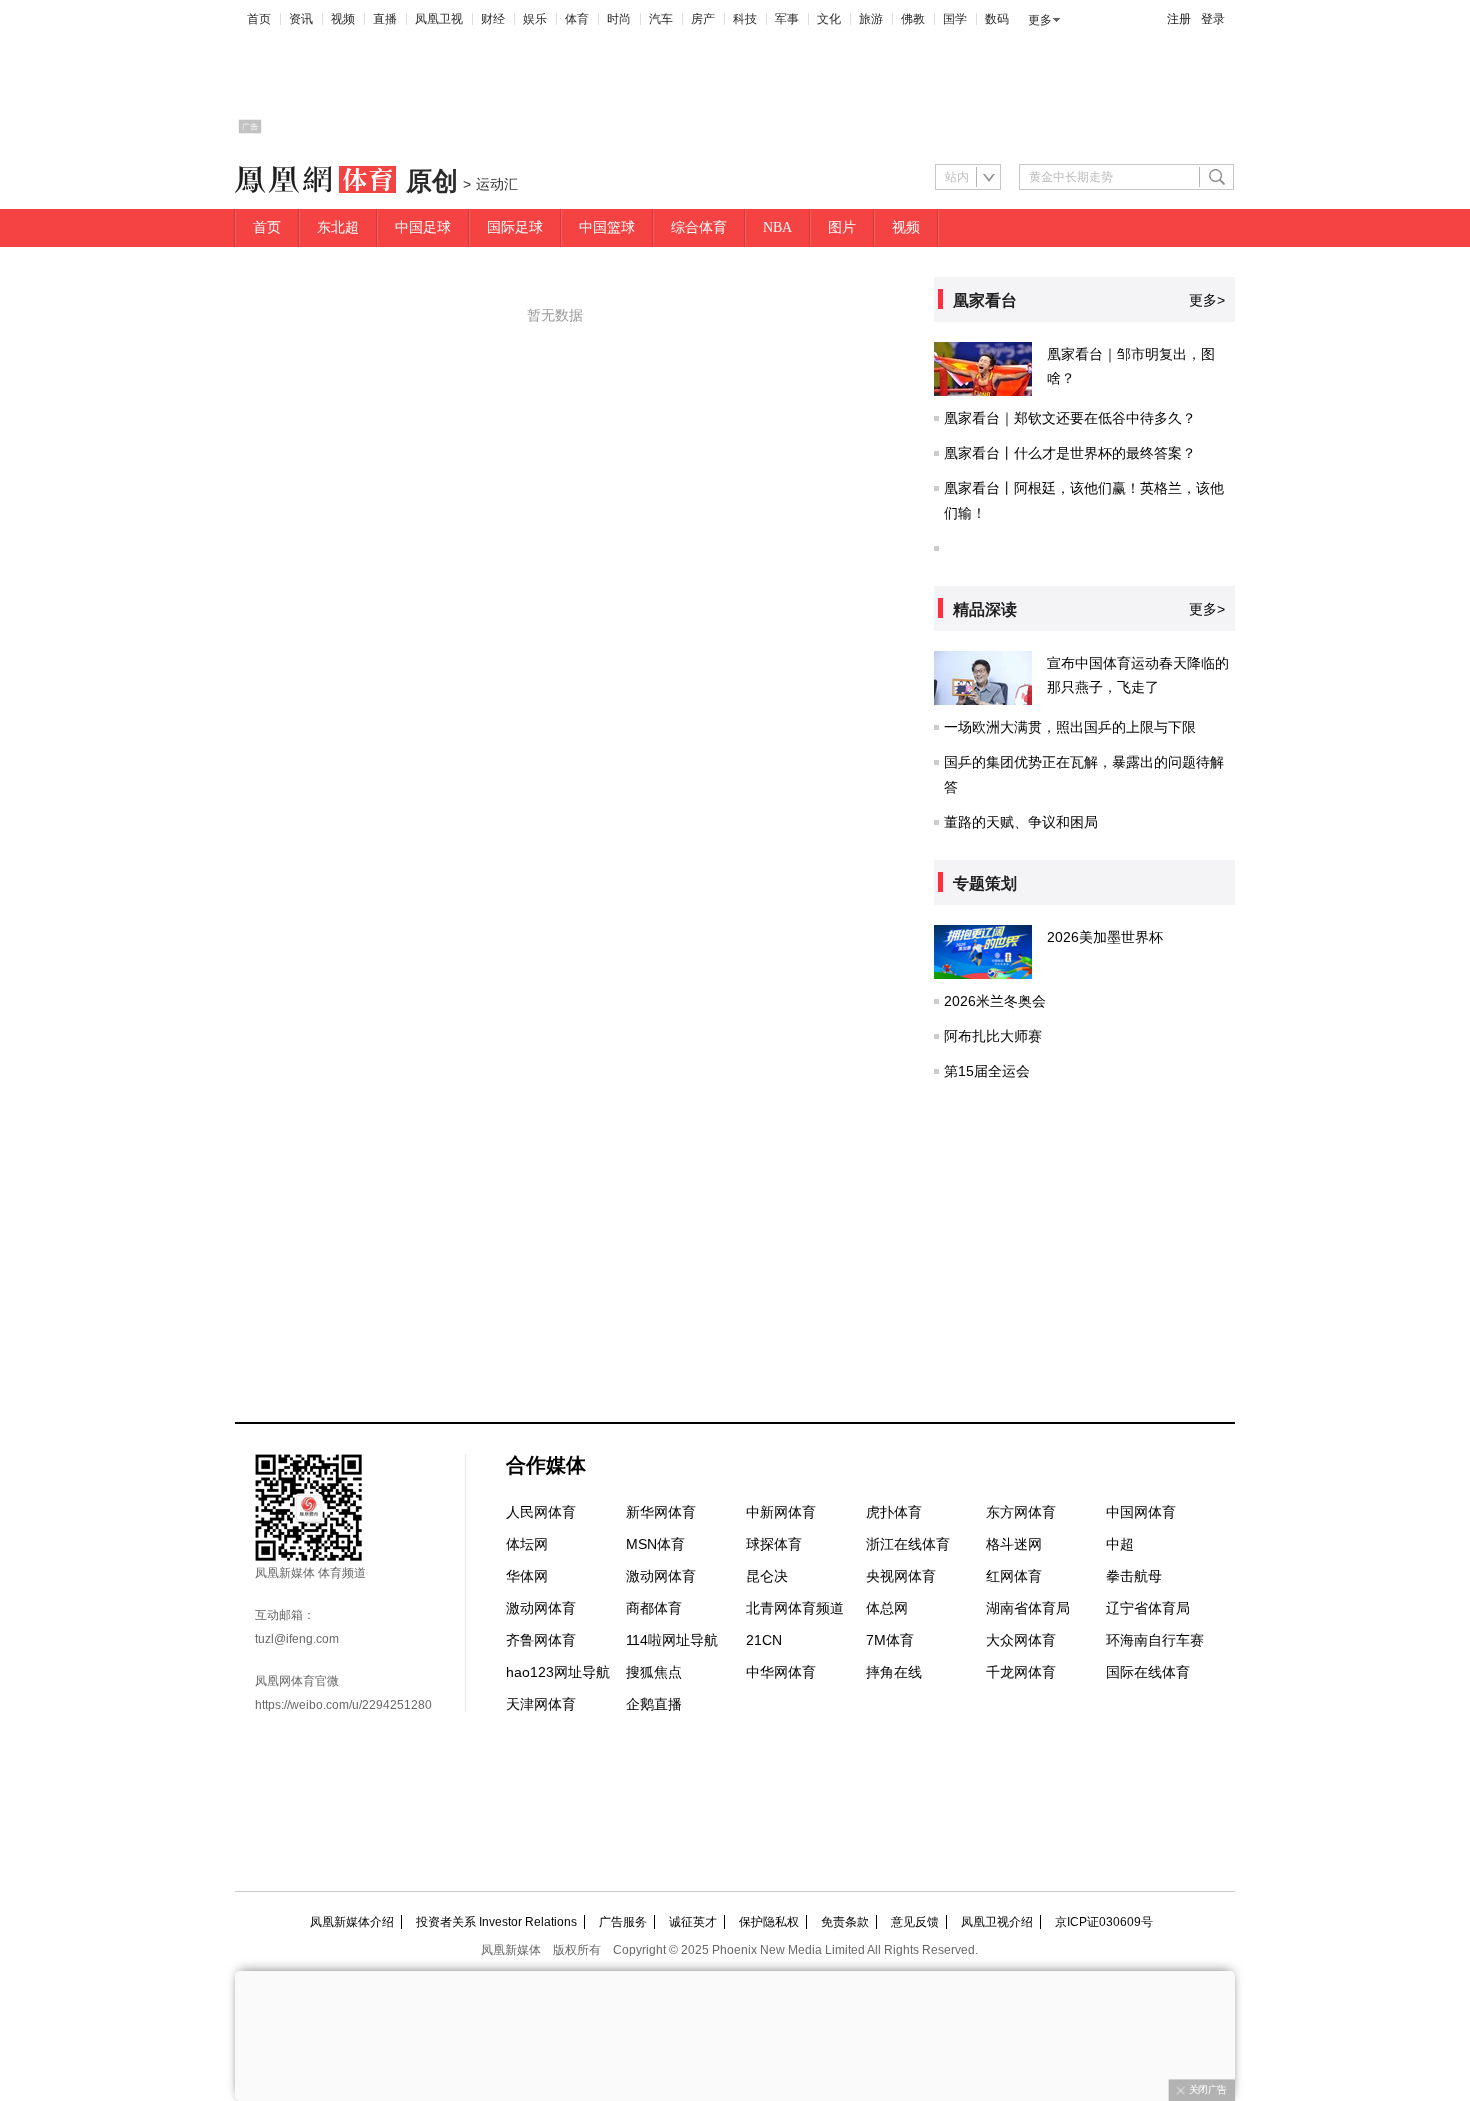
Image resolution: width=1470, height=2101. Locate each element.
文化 (829, 19)
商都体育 (654, 1608)
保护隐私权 (769, 1922)
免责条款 (845, 1922)
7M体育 (890, 1640)
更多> (1207, 300)
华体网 (527, 1576)
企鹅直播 (654, 1704)
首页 (259, 19)
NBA (777, 227)
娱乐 (535, 19)
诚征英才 (693, 1922)
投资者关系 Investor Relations (496, 1922)
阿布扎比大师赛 (993, 1036)
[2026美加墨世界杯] (983, 952)
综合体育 (699, 227)
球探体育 (774, 1544)
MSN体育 (655, 1544)
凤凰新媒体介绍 (352, 1922)
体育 (577, 19)
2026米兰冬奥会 (995, 1001)
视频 (343, 19)
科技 (745, 19)
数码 (997, 19)
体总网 (887, 1608)
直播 (385, 19)
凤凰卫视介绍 (997, 1922)
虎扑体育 (894, 1512)
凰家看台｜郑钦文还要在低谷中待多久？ (1070, 418)
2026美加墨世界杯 (1105, 937)
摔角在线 (894, 1672)
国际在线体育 (1148, 1672)
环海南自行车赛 (1155, 1640)
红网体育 (1014, 1576)
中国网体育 (1141, 1512)
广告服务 (623, 1922)
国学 (955, 19)
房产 (703, 19)
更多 (1040, 20)
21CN (764, 1640)
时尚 (619, 19)
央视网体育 (901, 1576)
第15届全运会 (987, 1071)
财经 (493, 19)
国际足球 (515, 227)
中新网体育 (781, 1512)
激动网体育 (661, 1576)
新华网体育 (661, 1512)
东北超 (338, 227)
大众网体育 (1021, 1640)
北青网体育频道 (795, 1608)
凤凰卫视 (439, 19)
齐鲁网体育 (541, 1640)
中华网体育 (781, 1672)
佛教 (913, 19)
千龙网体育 (1021, 1672)
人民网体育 (541, 1512)
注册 (1179, 19)
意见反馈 (915, 1922)
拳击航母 (1134, 1576)
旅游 (871, 19)
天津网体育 (541, 1704)
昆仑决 (767, 1576)
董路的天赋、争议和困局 (1021, 822)
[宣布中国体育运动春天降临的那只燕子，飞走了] (983, 678)
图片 (842, 227)
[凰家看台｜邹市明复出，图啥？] (983, 369)
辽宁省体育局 (1148, 1608)
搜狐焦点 (654, 1672)
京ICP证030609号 (1104, 1922)
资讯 (301, 19)
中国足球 (423, 227)
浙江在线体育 (908, 1544)
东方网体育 (1021, 1512)
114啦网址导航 (672, 1640)
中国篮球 (607, 227)
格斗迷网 (1014, 1544)
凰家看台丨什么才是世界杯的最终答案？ (1070, 453)
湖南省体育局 (1028, 1608)
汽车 (661, 19)
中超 (1120, 1544)
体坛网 (527, 1544)
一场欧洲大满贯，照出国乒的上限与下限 (1070, 727)
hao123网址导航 (558, 1672)
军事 (787, 19)
